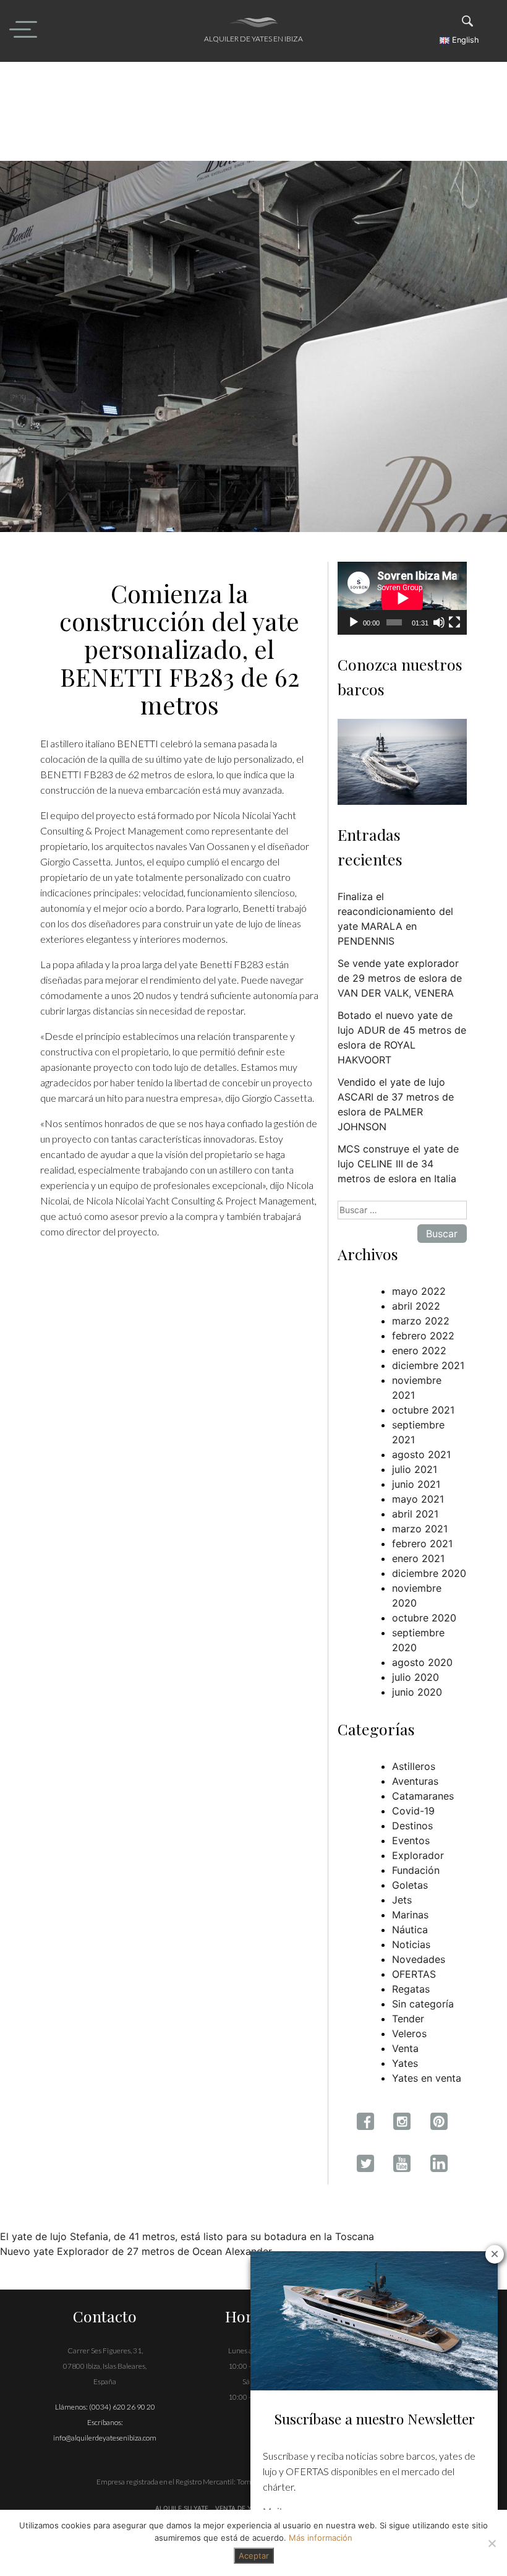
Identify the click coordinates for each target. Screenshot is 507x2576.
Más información (321, 2538)
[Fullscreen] (454, 622)
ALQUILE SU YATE (183, 2508)
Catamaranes (423, 1796)
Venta (405, 2048)
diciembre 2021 (428, 1365)
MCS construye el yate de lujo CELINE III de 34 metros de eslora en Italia (398, 1164)
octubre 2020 (424, 1618)
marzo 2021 (420, 1529)
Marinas (410, 1915)
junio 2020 (417, 1692)
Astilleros (414, 1766)
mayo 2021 (418, 1499)
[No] (492, 2543)
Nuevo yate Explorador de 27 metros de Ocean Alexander (136, 2251)
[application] (402, 598)
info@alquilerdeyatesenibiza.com (105, 2438)
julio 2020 (415, 1677)
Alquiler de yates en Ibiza (253, 39)
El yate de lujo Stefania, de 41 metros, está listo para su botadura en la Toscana (187, 2236)
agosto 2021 (421, 1454)
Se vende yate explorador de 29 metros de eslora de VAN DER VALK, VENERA (400, 978)
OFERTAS (414, 1974)
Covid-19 (413, 1811)
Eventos (411, 1840)
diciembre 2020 (429, 1573)
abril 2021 (415, 1514)
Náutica (410, 1930)
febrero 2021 (422, 1543)
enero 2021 (418, 1558)
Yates (405, 2063)
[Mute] (439, 622)
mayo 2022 (419, 1291)
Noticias (411, 1944)
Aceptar (254, 2556)
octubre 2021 (423, 1410)
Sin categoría (423, 2004)
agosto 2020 (422, 1662)
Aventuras (415, 1781)
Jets (402, 1900)
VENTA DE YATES (241, 2508)
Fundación (416, 1870)
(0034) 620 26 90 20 (122, 2407)
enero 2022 (419, 1350)
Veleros (409, 2033)
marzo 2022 (421, 1321)
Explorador (418, 1855)
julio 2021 (415, 1469)
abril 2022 (416, 1306)
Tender (408, 2019)
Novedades (419, 1959)
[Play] (354, 622)
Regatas (411, 1989)
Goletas (410, 1885)
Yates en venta (427, 2078)
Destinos (412, 1826)
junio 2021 (416, 1484)
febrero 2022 (423, 1336)
